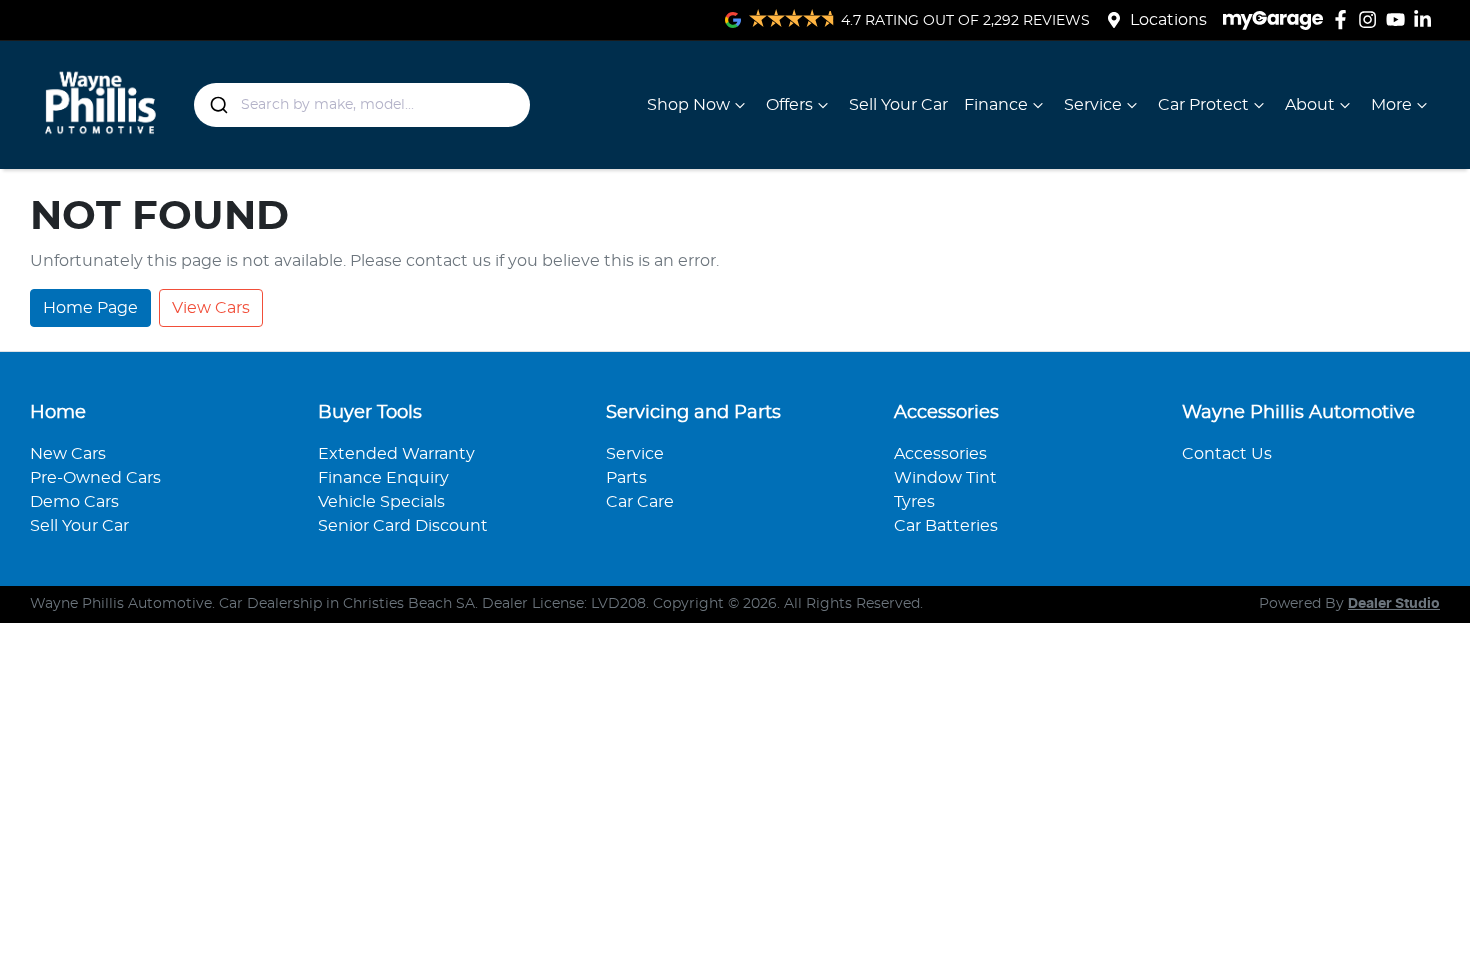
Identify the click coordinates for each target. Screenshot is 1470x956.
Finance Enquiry (383, 478)
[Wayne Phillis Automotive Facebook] (1344, 19)
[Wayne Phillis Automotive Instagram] (1371, 19)
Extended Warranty (396, 454)
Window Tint (945, 478)
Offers (789, 105)
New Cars (68, 454)
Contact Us (1227, 454)
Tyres (914, 502)
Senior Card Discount (403, 526)
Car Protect (1203, 105)
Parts (626, 478)
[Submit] (217, 105)
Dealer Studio (1394, 604)
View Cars (211, 308)
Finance (996, 105)
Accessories (940, 454)
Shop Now (688, 105)
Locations (1168, 20)
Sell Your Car (898, 105)
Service (1093, 105)
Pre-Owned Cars (95, 478)
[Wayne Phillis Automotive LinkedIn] (1426, 19)
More (1391, 105)
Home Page (90, 308)
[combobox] (362, 105)
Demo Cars (74, 502)
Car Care (640, 502)
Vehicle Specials (381, 502)
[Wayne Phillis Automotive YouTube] (1399, 19)
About (1310, 105)
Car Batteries (946, 526)
